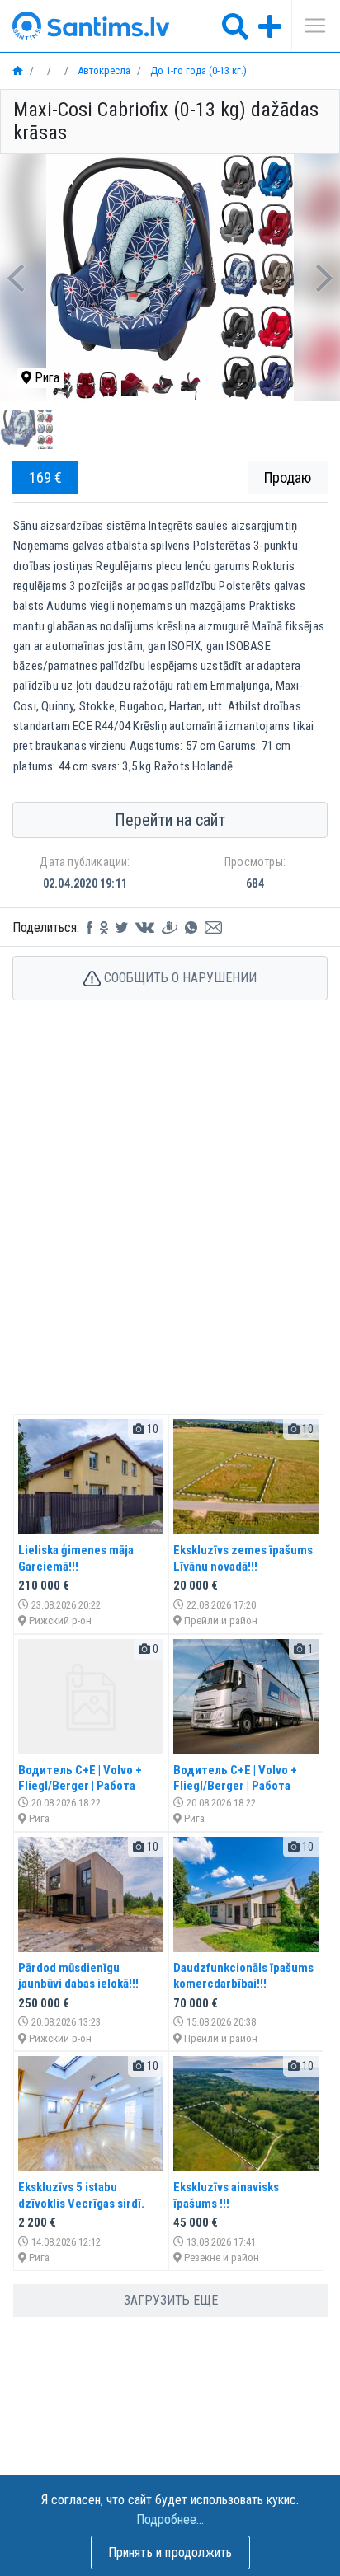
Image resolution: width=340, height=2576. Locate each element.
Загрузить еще (171, 2300)
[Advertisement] (170, 1225)
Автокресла (103, 70)
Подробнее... (170, 2520)
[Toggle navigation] (309, 26)
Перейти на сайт (170, 820)
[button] (15, 278)
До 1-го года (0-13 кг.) (197, 70)
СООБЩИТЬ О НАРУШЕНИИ (179, 978)
